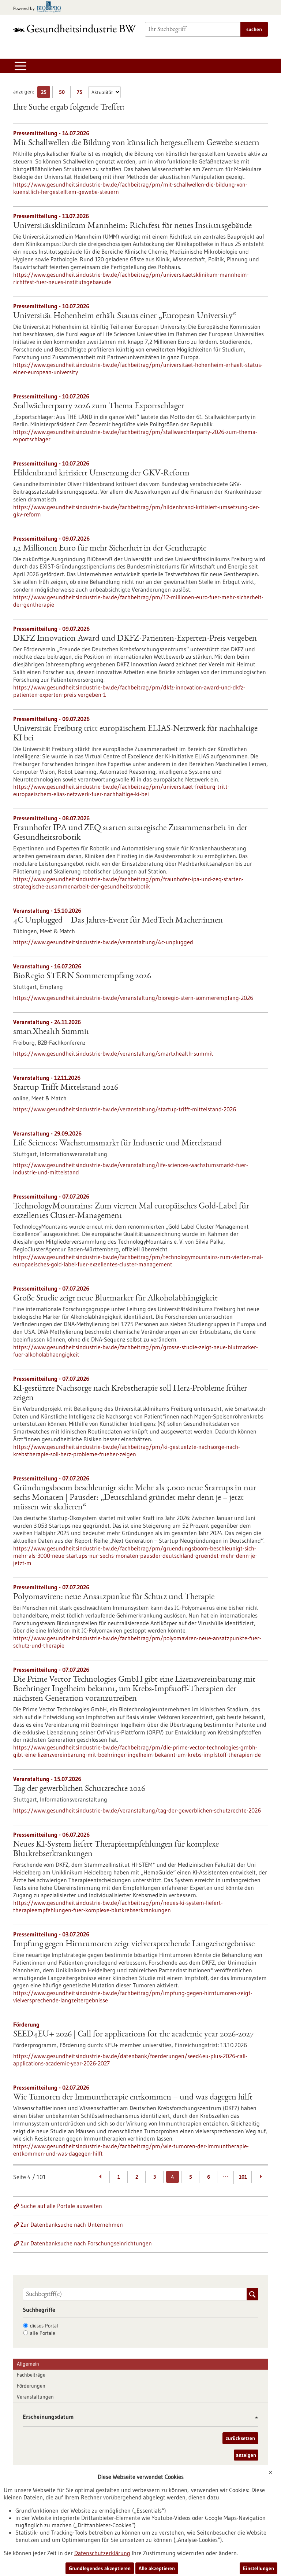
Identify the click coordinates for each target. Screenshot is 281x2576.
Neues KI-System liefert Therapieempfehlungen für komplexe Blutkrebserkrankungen (116, 1850)
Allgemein (28, 2364)
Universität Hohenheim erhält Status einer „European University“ (125, 316)
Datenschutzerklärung (102, 2553)
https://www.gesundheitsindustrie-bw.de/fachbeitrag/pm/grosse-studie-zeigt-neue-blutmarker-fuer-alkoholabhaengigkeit (136, 1351)
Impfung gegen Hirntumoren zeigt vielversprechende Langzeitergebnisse (134, 1944)
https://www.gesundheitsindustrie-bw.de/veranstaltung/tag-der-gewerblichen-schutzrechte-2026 (137, 1810)
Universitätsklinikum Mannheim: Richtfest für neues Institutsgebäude (132, 226)
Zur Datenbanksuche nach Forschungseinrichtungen (86, 2243)
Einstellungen (258, 2568)
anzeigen (246, 2455)
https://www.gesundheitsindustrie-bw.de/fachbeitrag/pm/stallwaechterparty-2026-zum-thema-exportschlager (135, 435)
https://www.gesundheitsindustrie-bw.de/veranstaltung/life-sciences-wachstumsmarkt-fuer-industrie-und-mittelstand (131, 1169)
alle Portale (43, 2333)
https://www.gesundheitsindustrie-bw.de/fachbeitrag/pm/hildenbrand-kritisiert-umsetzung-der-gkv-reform (136, 511)
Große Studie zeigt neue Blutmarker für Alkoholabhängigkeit (115, 1299)
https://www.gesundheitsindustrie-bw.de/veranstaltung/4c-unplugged (103, 942)
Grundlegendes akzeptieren (100, 2568)
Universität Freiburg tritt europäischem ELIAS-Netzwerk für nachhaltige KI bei (135, 734)
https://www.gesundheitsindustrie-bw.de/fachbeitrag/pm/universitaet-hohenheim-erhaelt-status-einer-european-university (138, 368)
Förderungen (31, 2386)
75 (81, 93)
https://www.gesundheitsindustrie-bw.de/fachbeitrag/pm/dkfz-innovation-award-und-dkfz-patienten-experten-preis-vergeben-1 (129, 691)
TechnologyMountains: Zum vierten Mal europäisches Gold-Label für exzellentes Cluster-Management (131, 1211)
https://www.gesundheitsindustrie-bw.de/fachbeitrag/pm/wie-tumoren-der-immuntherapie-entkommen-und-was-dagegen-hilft (131, 2150)
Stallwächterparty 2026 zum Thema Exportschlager (99, 406)
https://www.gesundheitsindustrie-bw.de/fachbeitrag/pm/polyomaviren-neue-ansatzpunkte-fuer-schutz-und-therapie (137, 1642)
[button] (254, 2417)
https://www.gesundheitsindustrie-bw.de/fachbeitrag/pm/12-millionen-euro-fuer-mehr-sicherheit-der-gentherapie (138, 601)
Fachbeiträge (31, 2375)
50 (63, 93)
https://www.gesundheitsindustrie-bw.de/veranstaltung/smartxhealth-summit (113, 1053)
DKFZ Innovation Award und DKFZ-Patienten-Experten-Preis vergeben (135, 639)
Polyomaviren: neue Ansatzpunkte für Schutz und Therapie (114, 1597)
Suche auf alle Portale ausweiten (61, 2206)
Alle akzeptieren (157, 2568)
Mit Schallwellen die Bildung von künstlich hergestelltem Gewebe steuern (136, 143)
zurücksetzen (240, 2438)
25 (46, 93)
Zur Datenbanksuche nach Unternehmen (72, 2224)
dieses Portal (44, 2326)
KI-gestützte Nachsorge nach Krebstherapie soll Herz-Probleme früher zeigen (130, 1394)
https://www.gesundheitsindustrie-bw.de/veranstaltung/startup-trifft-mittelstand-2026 (125, 1109)
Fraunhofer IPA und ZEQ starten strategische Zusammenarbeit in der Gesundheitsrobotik (130, 833)
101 (243, 2177)
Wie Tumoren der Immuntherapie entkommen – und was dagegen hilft (133, 2098)
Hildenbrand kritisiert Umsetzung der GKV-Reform (101, 474)
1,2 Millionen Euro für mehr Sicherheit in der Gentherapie (110, 549)
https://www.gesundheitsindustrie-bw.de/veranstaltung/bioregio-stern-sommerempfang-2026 (133, 998)
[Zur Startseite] (75, 28)
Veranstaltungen (35, 2397)
